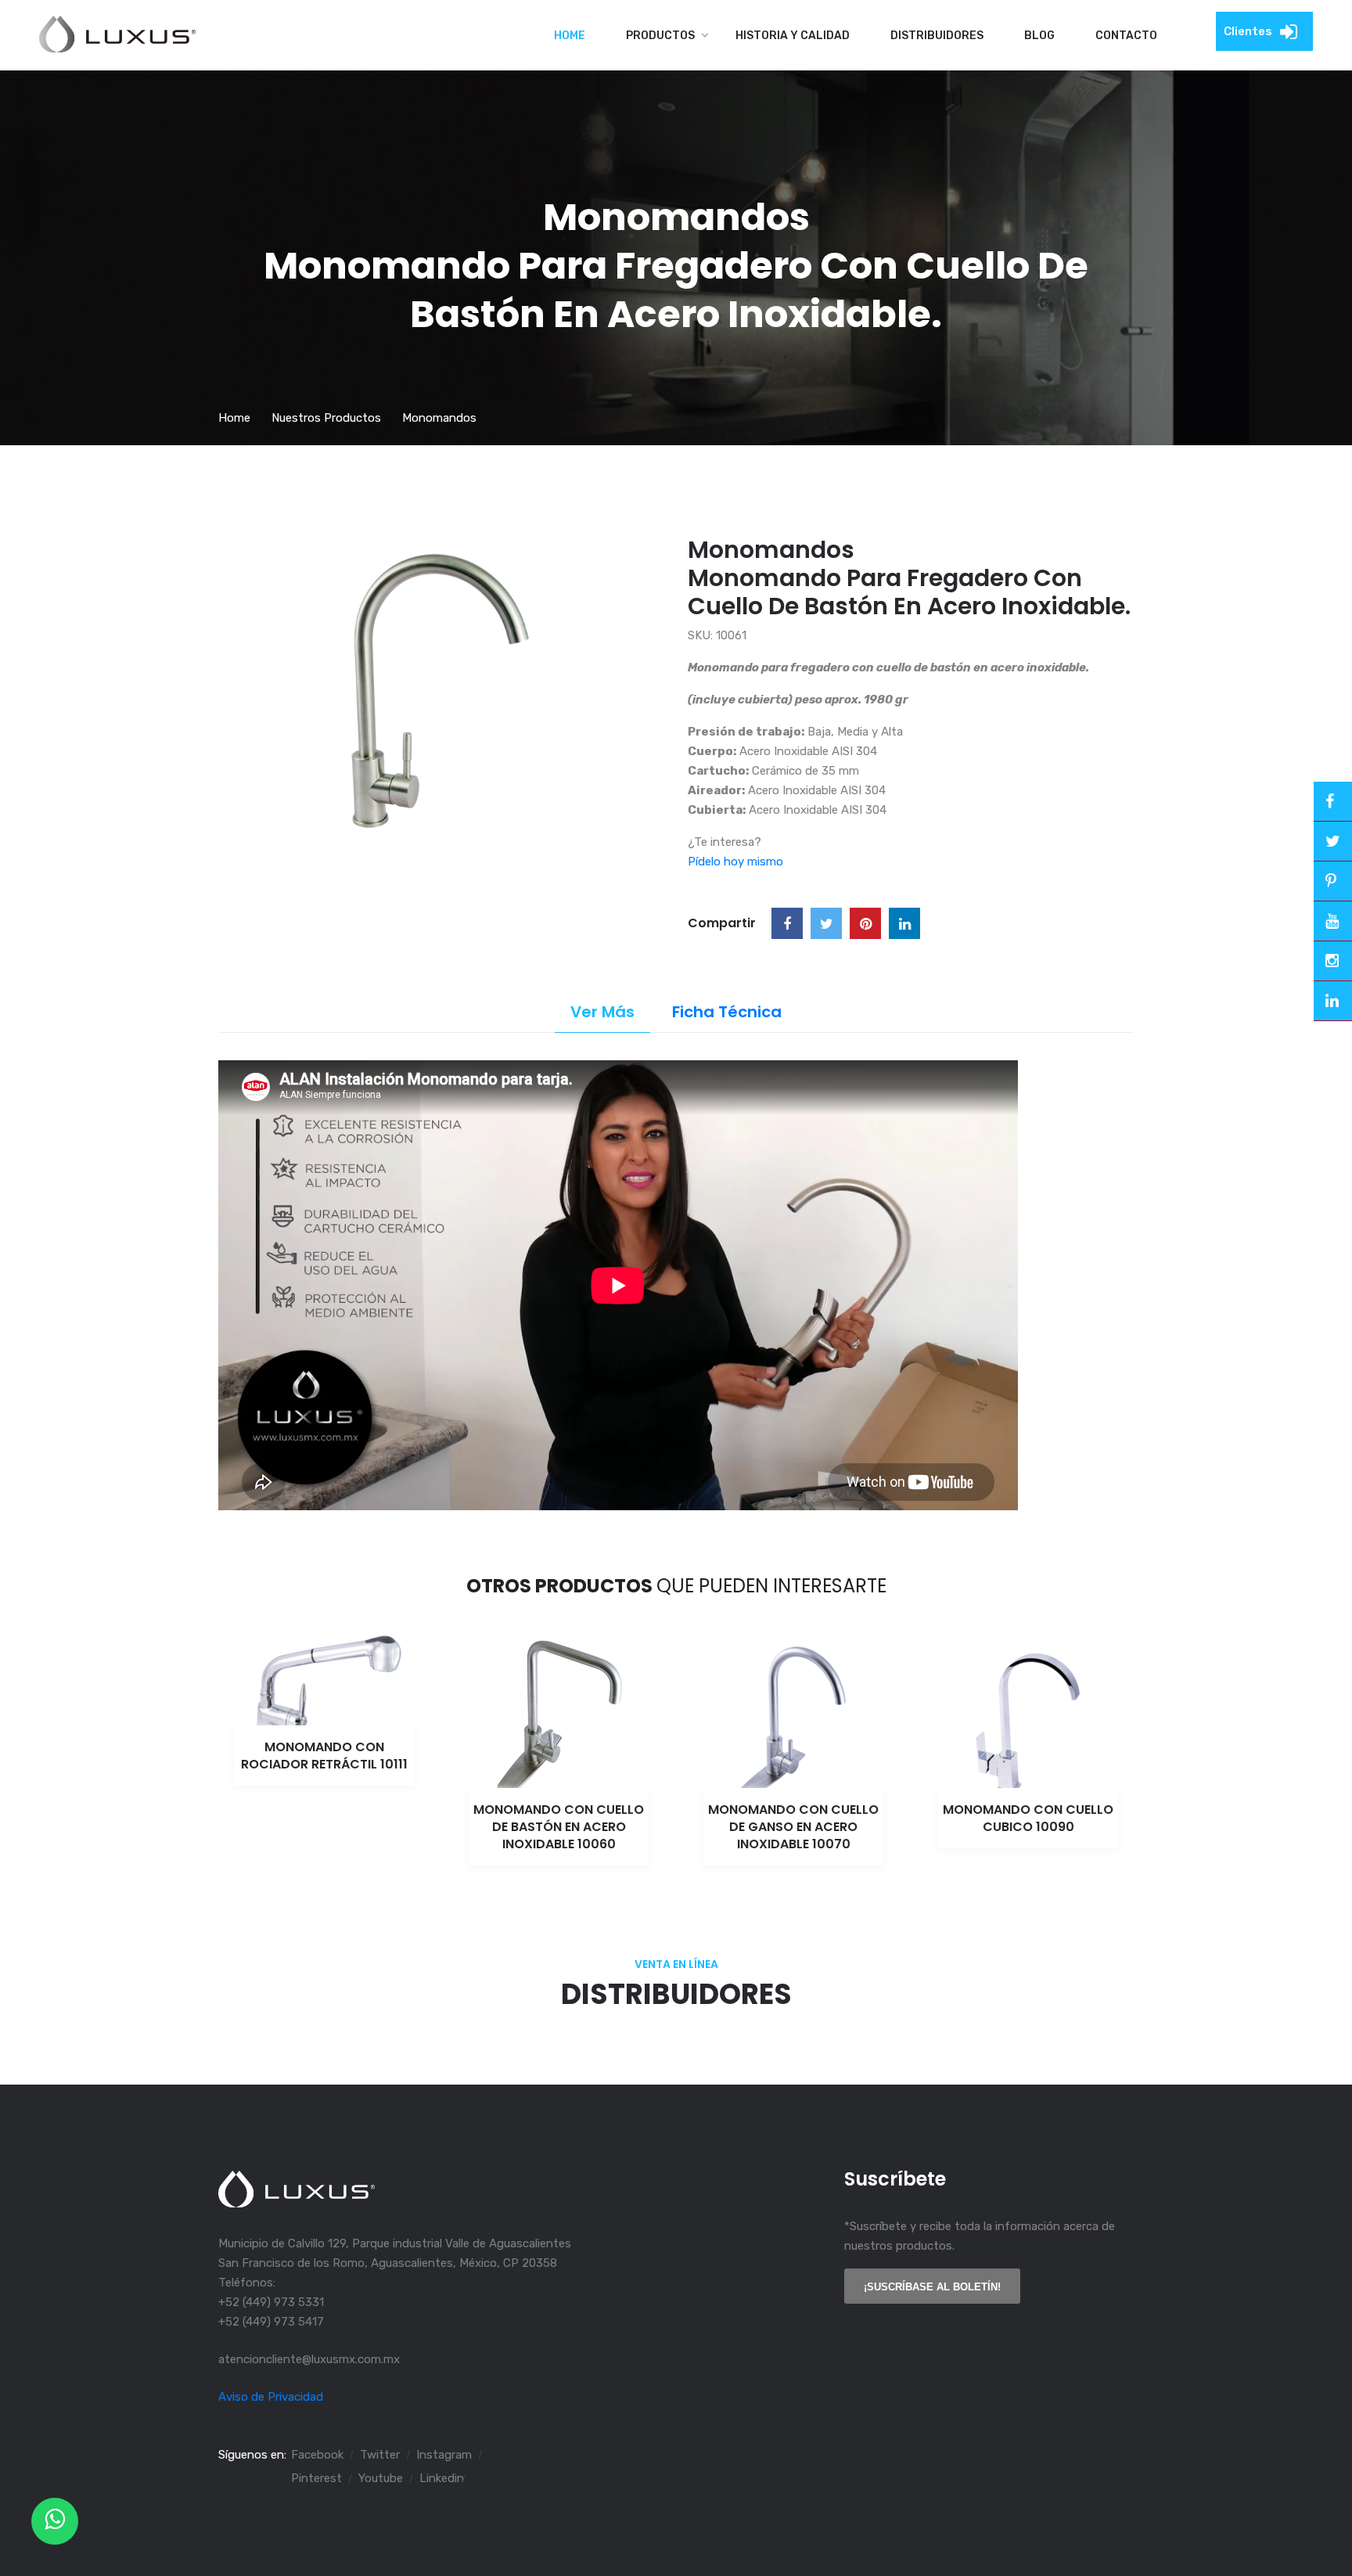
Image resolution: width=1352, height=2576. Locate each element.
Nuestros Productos (326, 418)
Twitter (380, 2455)
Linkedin (442, 2478)
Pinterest (316, 2478)
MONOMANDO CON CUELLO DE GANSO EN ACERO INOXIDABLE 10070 (793, 1827)
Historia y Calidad (793, 36)
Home (570, 36)
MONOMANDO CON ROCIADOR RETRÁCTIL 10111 (324, 1756)
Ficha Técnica (727, 1012)
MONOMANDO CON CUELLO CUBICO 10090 (1028, 1818)
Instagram (444, 2455)
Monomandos (439, 418)
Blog (1039, 36)
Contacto (1126, 36)
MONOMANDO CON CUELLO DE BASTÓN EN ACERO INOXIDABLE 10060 (559, 1827)
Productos (660, 36)
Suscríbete (895, 2179)
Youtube (381, 2478)
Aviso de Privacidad (271, 2397)
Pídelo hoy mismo (735, 862)
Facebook (317, 2455)
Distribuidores (937, 36)
